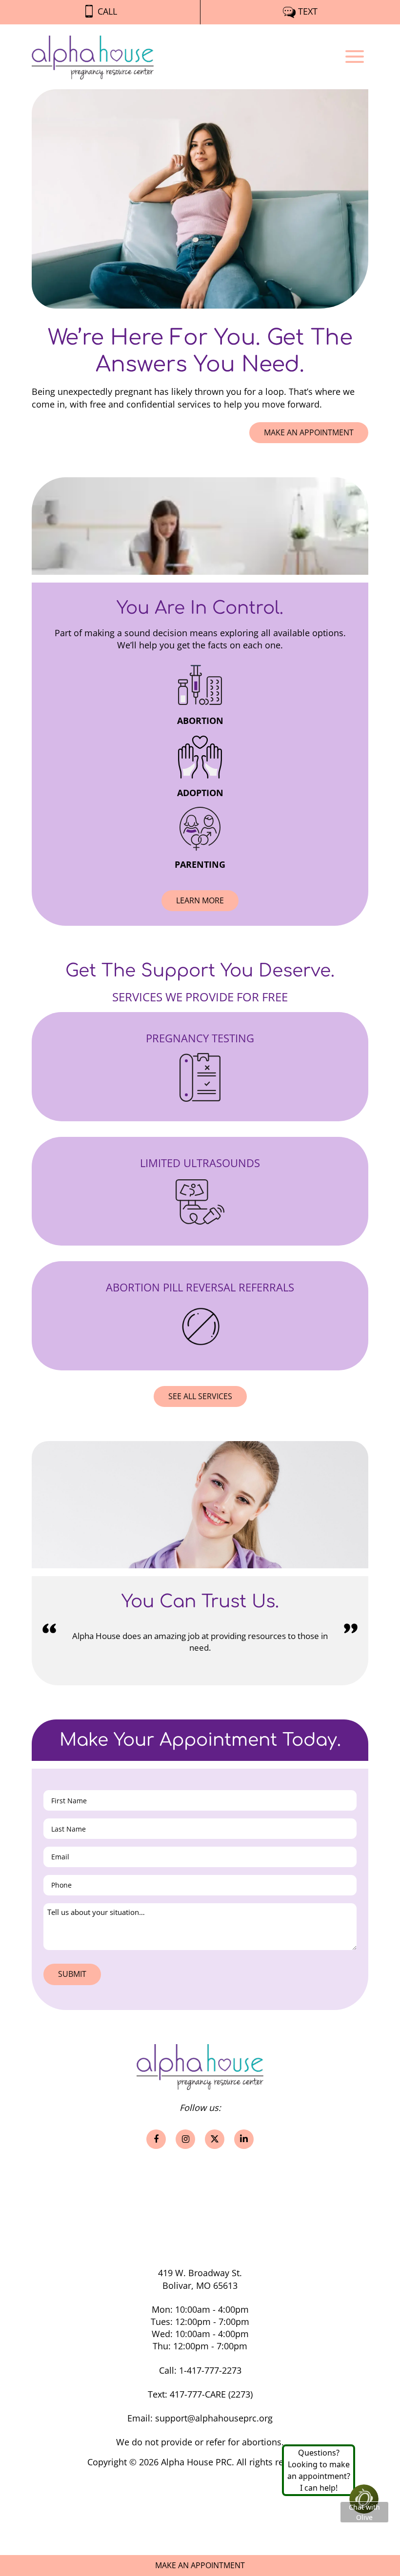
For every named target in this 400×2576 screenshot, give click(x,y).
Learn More (207, 900)
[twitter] (215, 2139)
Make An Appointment (309, 432)
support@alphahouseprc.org (214, 2418)
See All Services (200, 1396)
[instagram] (185, 2139)
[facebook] (156, 2139)
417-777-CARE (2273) (211, 2394)
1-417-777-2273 (210, 2370)
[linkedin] (244, 2139)
